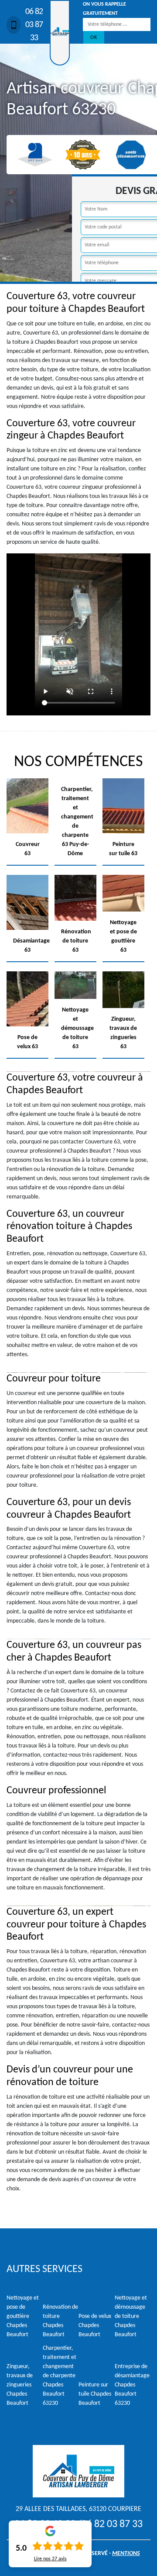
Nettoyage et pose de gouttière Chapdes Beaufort (23, 2316)
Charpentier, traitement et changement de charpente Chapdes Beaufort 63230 (60, 2376)
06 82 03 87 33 (34, 25)
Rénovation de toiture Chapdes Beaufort (60, 2321)
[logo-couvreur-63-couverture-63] (60, 33)
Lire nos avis (50, 2559)
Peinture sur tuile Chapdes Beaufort (95, 2394)
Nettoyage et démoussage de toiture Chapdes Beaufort (131, 2316)
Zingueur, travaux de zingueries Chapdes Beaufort (20, 2385)
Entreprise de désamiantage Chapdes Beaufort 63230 (132, 2385)
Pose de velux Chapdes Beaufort (95, 2326)
